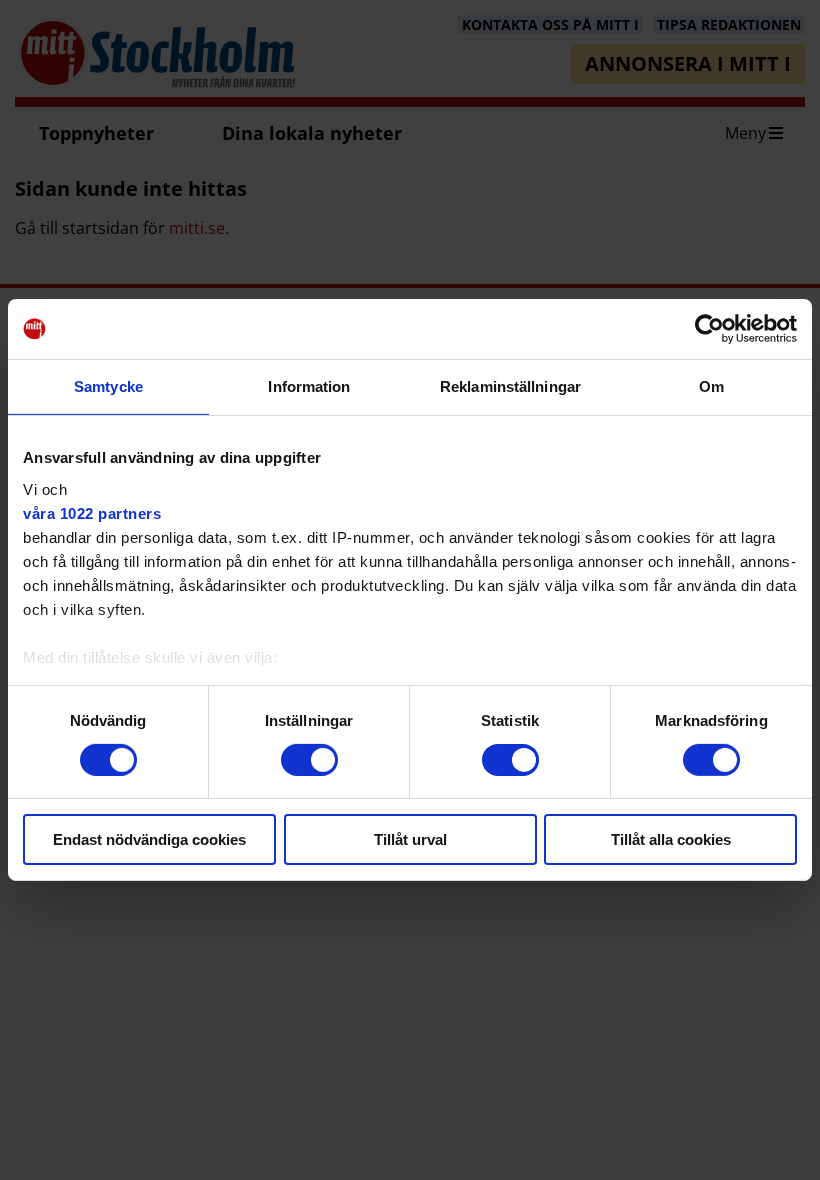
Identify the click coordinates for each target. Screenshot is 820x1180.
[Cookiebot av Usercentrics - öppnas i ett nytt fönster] (709, 329)
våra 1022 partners (92, 512)
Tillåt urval (410, 839)
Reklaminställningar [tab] (510, 386)
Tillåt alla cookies (671, 839)
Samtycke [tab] (108, 386)
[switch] (309, 760)
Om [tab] (711, 386)
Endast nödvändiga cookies (149, 839)
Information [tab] (309, 386)
